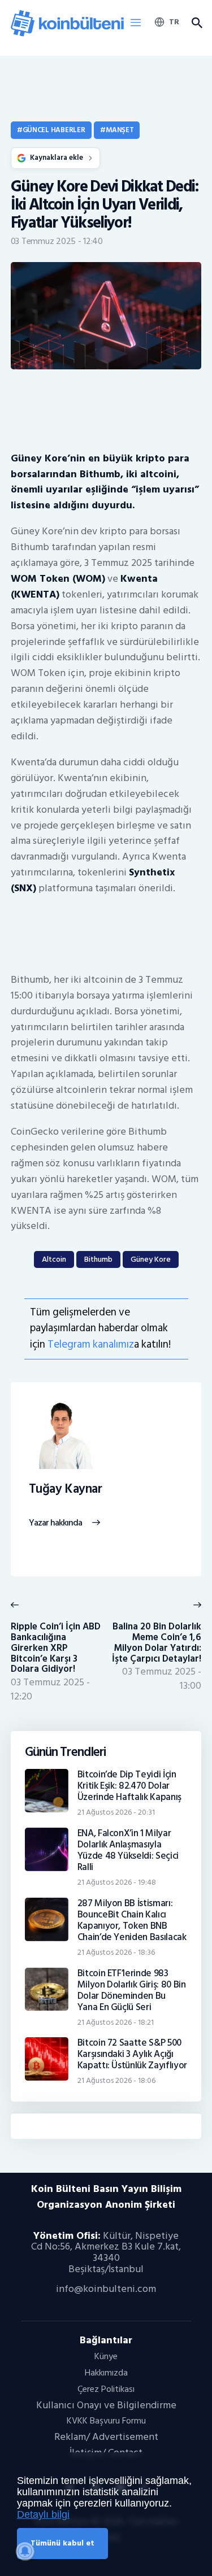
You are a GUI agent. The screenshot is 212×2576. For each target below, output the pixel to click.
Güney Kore (151, 1259)
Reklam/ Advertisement (106, 2437)
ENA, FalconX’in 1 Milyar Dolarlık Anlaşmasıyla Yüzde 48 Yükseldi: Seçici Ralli (128, 1850)
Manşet (120, 130)
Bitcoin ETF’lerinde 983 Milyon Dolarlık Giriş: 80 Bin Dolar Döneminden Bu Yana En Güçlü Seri (132, 1990)
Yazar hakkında (56, 1523)
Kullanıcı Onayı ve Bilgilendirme (106, 2405)
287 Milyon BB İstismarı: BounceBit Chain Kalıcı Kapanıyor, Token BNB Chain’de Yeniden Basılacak (132, 1920)
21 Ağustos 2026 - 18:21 (116, 2022)
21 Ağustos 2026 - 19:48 (117, 1882)
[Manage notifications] (25, 2551)
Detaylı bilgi (43, 2514)
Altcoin (54, 1259)
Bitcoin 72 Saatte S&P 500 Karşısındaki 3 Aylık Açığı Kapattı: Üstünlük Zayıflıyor (133, 2054)
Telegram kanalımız (91, 1344)
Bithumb (98, 1259)
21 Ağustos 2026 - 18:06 (116, 2080)
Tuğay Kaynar (66, 1489)
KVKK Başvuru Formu (106, 2421)
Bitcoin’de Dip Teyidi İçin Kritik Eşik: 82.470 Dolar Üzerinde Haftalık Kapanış (130, 1786)
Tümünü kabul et (62, 2543)
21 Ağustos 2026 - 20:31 (116, 1812)
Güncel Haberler (54, 130)
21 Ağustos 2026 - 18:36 (116, 1952)
